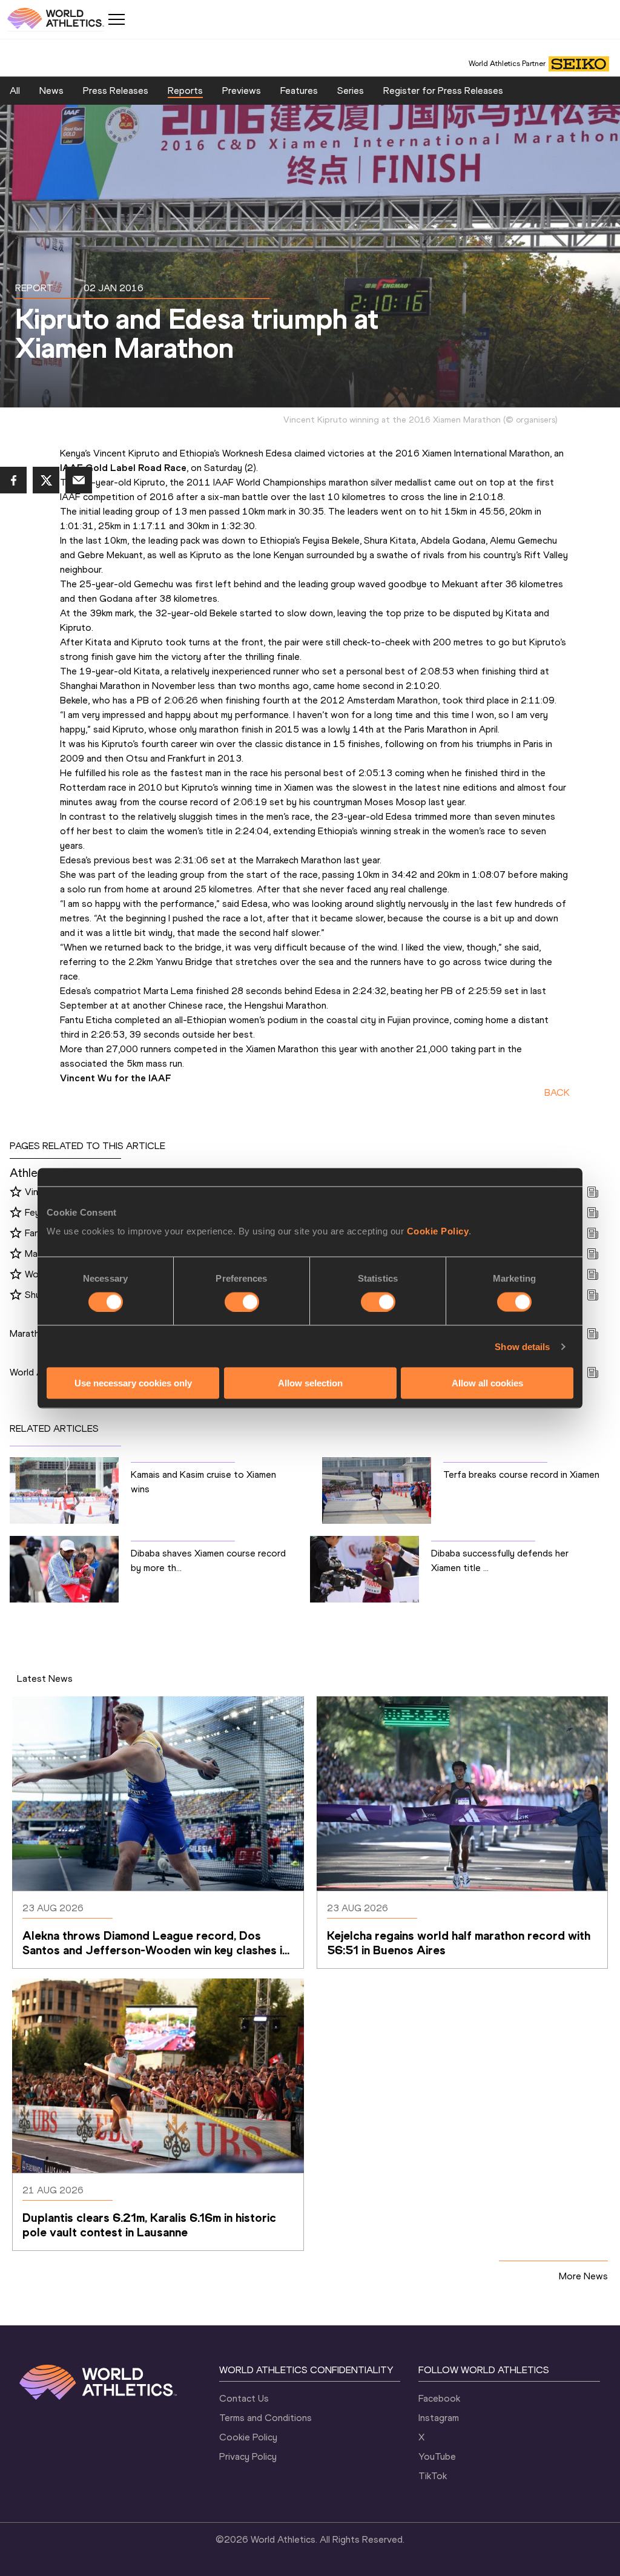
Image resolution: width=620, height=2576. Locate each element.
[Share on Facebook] (13, 480)
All (15, 91)
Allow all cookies (487, 1383)
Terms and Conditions (265, 2418)
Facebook (439, 2398)
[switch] (242, 1302)
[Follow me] (16, 1193)
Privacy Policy (248, 2456)
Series (351, 91)
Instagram (439, 2418)
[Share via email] (79, 480)
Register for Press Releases (443, 91)
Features (299, 91)
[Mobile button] (116, 19)
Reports (185, 91)
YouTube (437, 2456)
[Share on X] (46, 480)
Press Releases (116, 91)
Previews (242, 91)
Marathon (30, 1333)
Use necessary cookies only (133, 1383)
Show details (522, 1346)
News (51, 91)
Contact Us (244, 2398)
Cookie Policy (438, 1231)
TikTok (433, 2476)
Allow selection (310, 1383)
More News (583, 2276)
